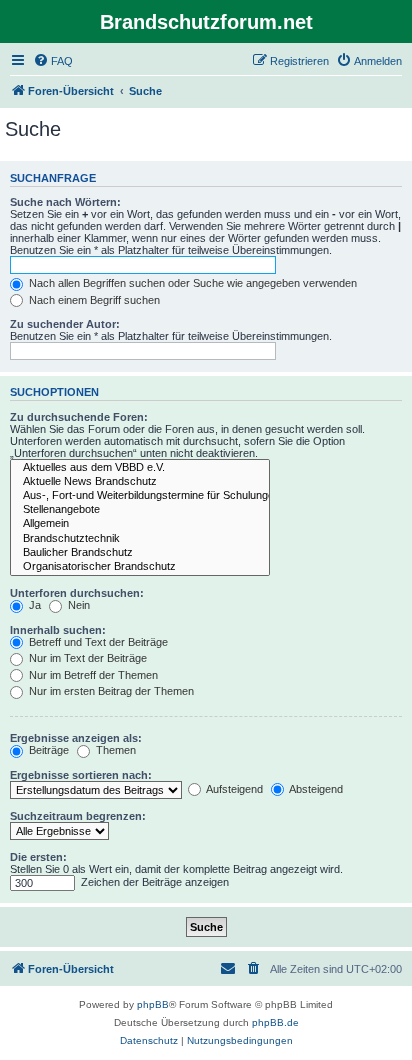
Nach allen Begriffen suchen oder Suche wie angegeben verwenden (191, 283)
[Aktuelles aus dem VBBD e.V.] (140, 468)
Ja (33, 605)
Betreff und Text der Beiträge (97, 642)
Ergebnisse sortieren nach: (81, 775)
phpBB (153, 1004)
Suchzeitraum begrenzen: (78, 816)
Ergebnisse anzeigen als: (76, 738)
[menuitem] (53, 61)
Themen (114, 750)
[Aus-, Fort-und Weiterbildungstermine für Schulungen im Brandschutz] (140, 496)
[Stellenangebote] (140, 510)
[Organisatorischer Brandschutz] (140, 567)
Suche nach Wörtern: (65, 202)
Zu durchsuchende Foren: (79, 417)
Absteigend (315, 789)
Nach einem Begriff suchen (93, 300)
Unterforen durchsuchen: (77, 593)
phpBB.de (275, 1022)
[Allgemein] (140, 524)
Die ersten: (38, 857)
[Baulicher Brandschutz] (140, 553)
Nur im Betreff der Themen (92, 675)
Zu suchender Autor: (65, 324)
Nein (77, 605)
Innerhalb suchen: (58, 630)
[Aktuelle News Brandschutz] (140, 482)
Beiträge (47, 750)
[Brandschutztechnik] (140, 539)
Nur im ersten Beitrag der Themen (110, 691)
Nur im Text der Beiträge (86, 658)
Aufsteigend (233, 789)
